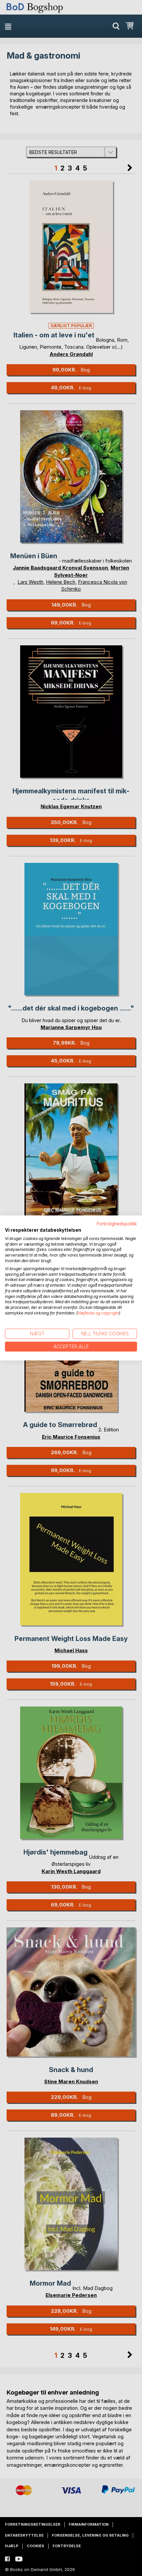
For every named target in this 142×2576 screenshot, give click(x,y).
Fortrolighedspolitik (117, 1224)
